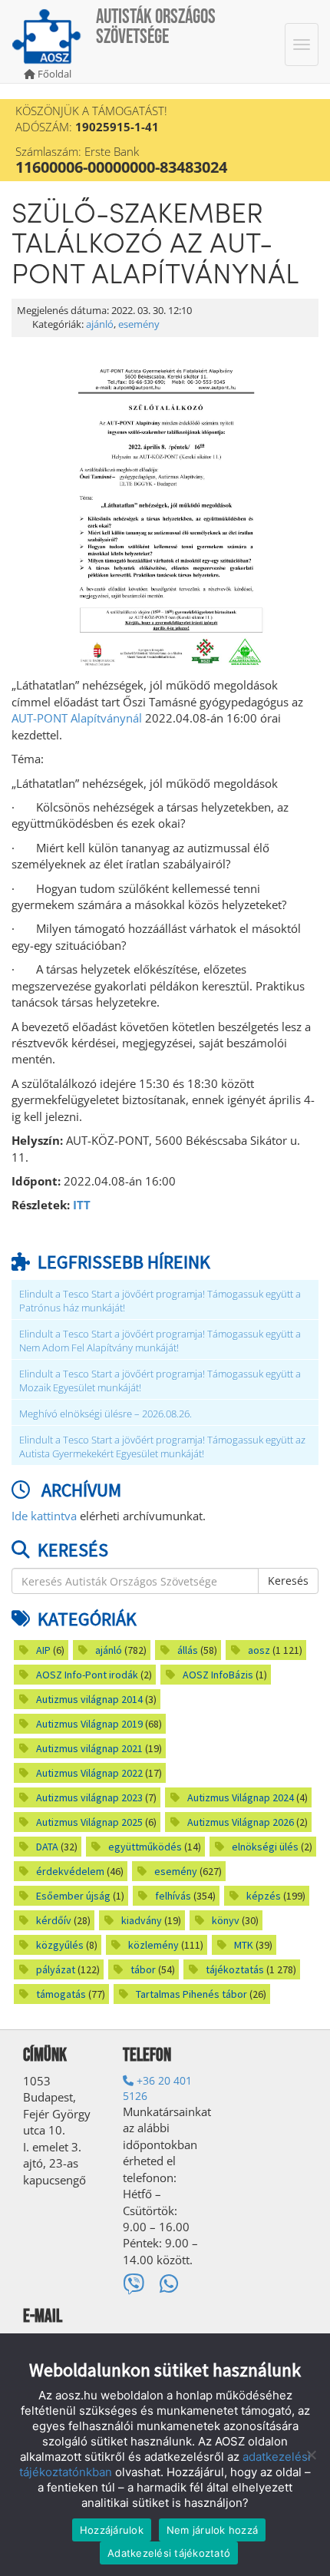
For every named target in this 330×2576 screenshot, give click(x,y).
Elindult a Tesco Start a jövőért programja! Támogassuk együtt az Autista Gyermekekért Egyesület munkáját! (162, 1447)
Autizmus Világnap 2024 (241, 1797)
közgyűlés (60, 1945)
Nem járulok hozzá (212, 2530)
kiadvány (142, 1920)
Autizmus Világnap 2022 (89, 1773)
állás (188, 1650)
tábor (143, 1969)
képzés (264, 1896)
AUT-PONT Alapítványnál (77, 718)
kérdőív (54, 1920)
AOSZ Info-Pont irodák (87, 1675)
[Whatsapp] (169, 2283)
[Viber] (134, 2283)
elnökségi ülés (265, 1847)
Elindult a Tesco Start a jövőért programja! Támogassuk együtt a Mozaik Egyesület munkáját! (160, 1381)
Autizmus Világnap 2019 (89, 1724)
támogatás (61, 1994)
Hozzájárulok (112, 2530)
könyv (226, 1920)
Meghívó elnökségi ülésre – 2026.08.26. (106, 1414)
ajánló (100, 324)
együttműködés (145, 1847)
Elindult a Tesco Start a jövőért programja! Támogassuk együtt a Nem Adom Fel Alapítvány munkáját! (160, 1341)
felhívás (173, 1896)
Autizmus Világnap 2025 (89, 1822)
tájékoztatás (235, 1969)
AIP (43, 1650)
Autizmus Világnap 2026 (241, 1822)
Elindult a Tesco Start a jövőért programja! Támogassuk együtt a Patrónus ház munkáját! (160, 1301)
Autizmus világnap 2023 (89, 1797)
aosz (259, 1650)
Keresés (288, 1581)
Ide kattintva (44, 1516)
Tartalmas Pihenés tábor (191, 1994)
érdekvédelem (70, 1871)
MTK (244, 1945)
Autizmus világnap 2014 (89, 1699)
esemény (139, 324)
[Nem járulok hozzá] (311, 2455)
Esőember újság (73, 1896)
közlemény (153, 1945)
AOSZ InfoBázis (218, 1675)
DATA (47, 1847)
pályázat (56, 1969)
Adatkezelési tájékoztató (169, 2553)
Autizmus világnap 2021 (89, 1748)
